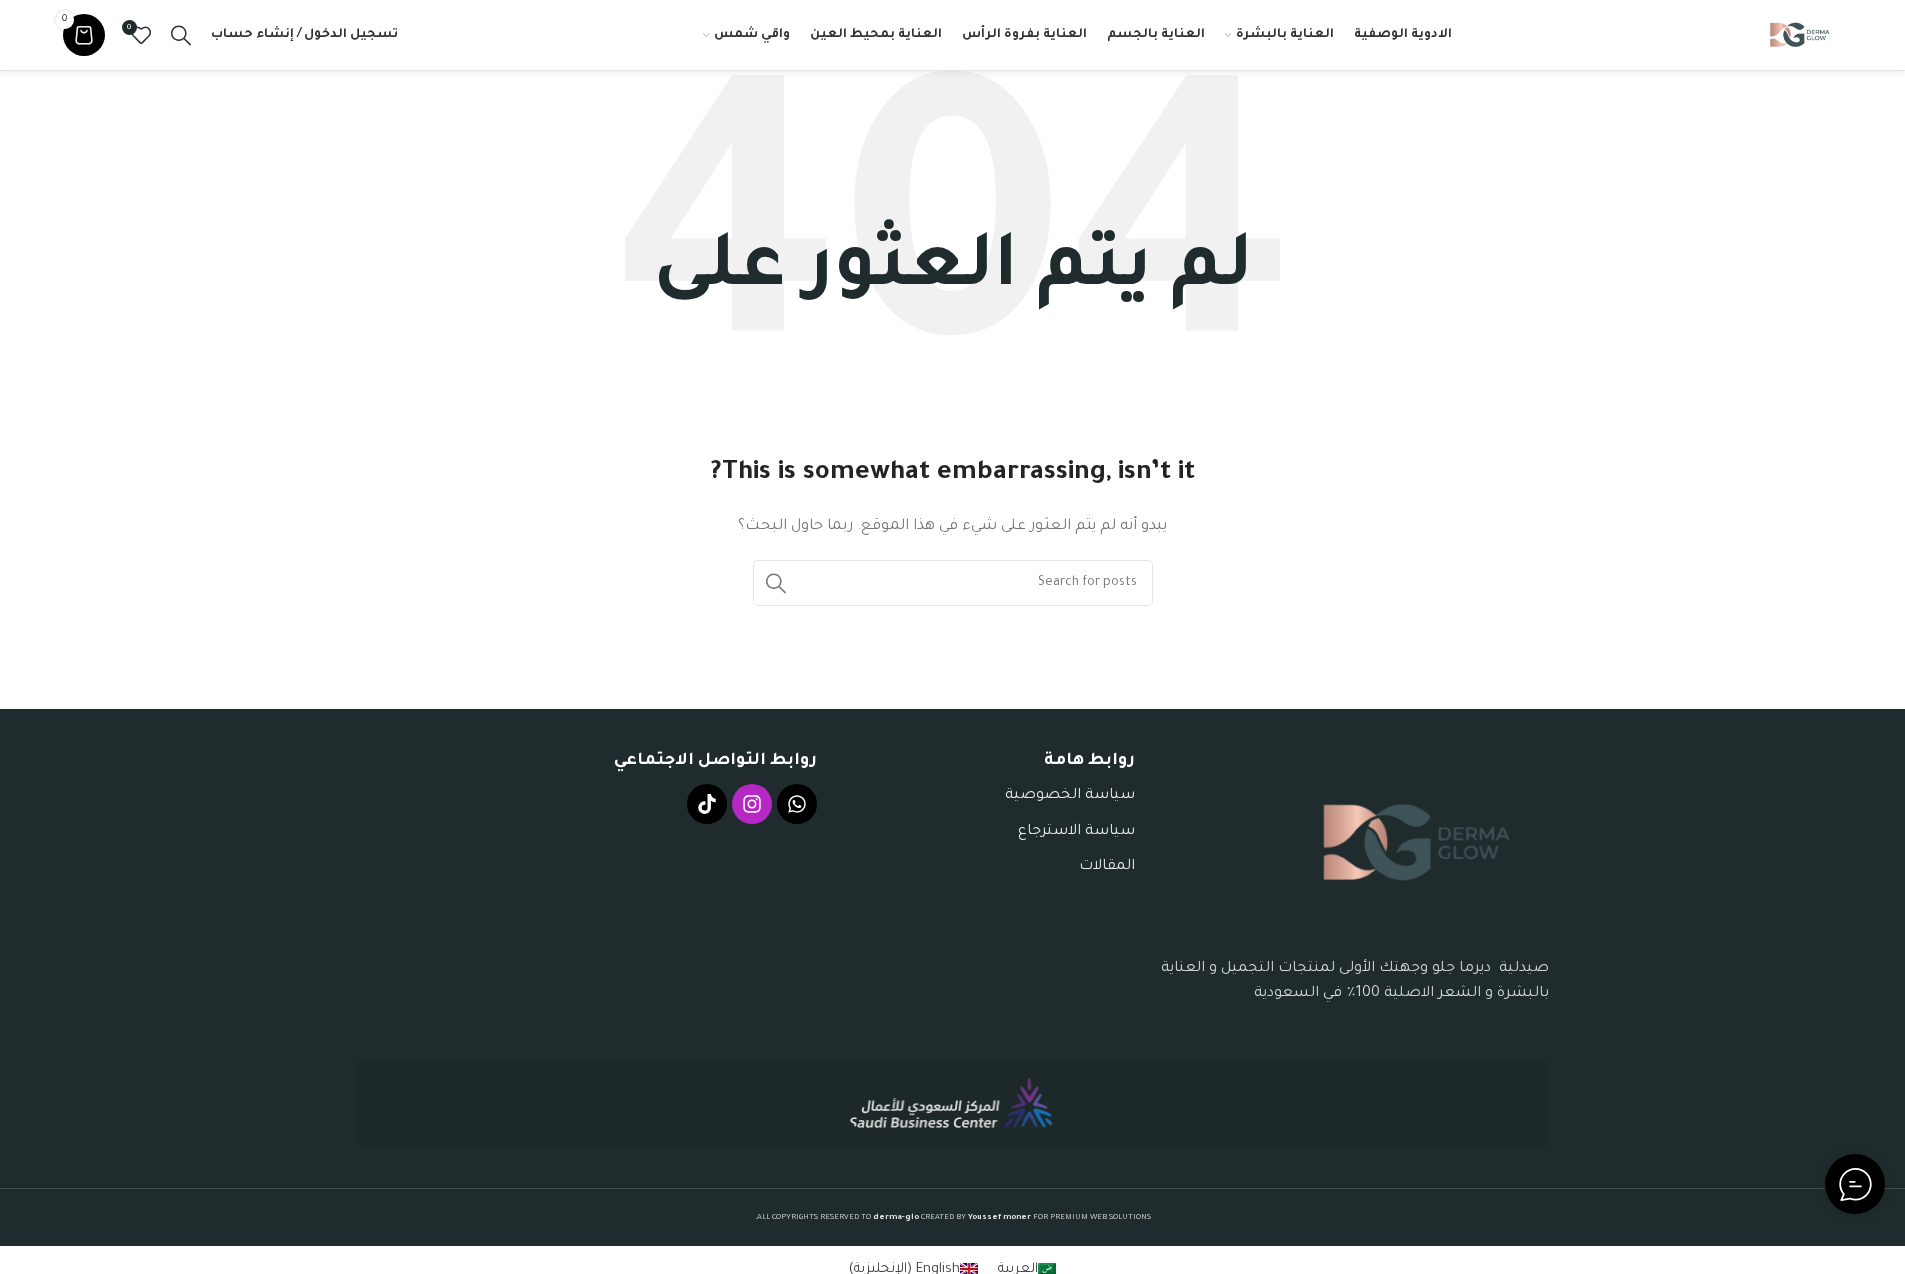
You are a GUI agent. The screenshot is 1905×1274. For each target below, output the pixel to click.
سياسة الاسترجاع (1076, 832)
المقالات (1107, 867)
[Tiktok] (707, 804)
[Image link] (1416, 843)
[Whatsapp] (797, 804)
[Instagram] (752, 804)
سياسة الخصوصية (1070, 796)
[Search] (181, 35)
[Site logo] (1800, 35)
